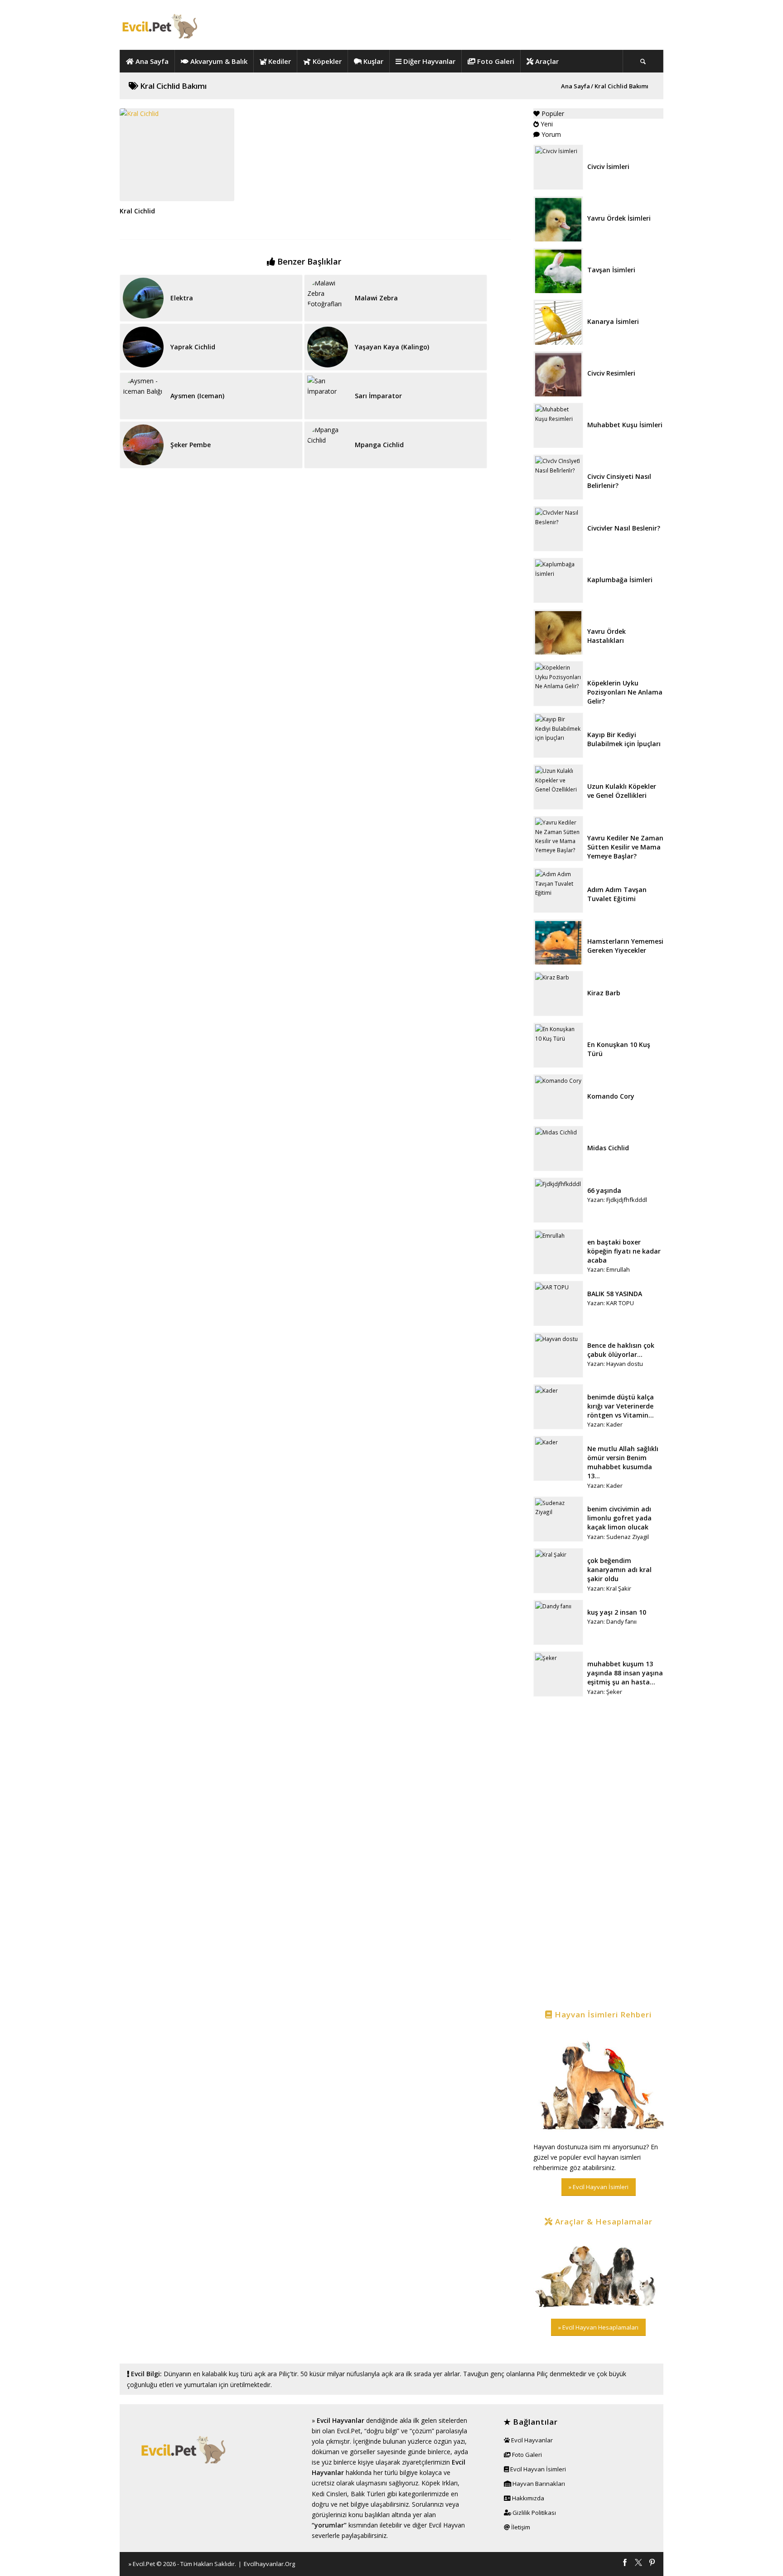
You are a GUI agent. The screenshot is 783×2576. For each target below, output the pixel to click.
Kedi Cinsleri (329, 2494)
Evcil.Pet (144, 2564)
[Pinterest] (652, 2563)
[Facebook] (625, 2563)
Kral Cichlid (137, 211)
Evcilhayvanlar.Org (269, 2564)
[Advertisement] (598, 1854)
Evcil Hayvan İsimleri (537, 2469)
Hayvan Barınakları (538, 2484)
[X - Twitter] (638, 2563)
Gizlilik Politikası (534, 2513)
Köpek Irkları (440, 2483)
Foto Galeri (526, 2455)
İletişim (520, 2527)
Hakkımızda (527, 2498)
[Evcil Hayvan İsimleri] (598, 2082)
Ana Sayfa (575, 86)
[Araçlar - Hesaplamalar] (598, 2273)
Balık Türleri (368, 2494)
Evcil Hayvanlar (341, 2420)
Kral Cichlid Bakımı (172, 86)
